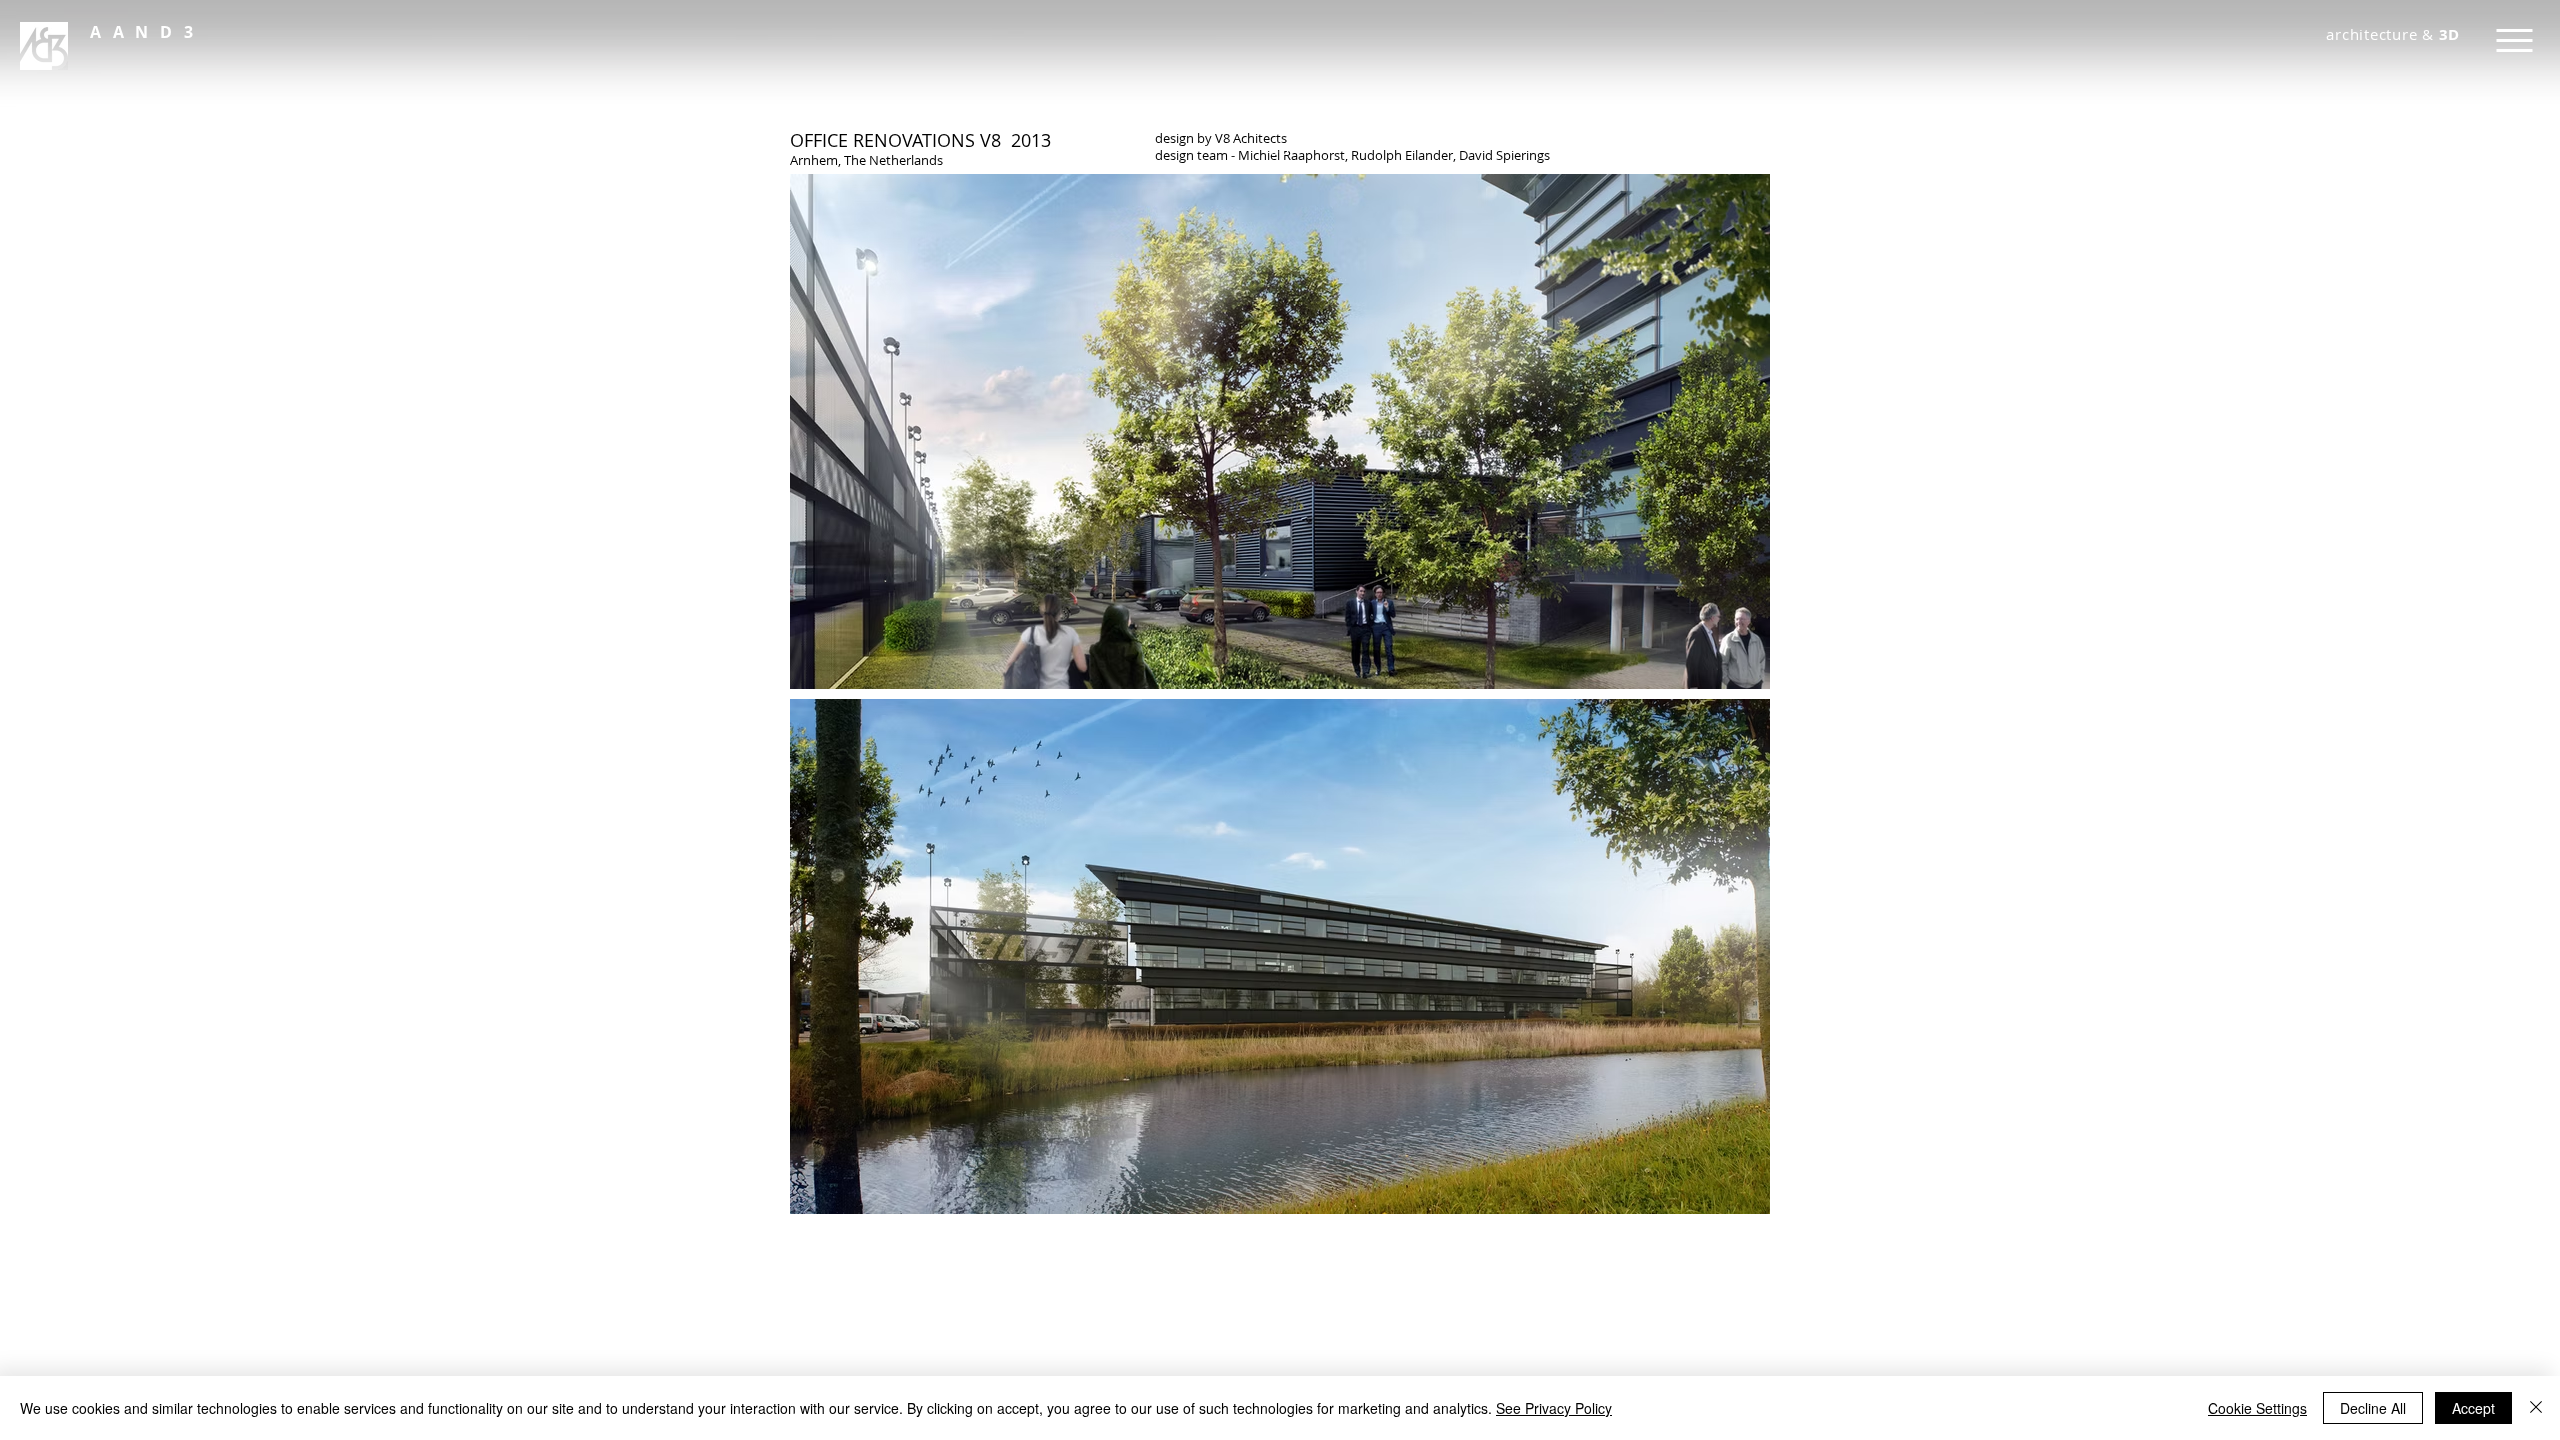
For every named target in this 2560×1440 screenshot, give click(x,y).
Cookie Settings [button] (2257, 1408)
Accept (2473, 1408)
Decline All (2373, 1408)
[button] (147, 32)
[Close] (2536, 1408)
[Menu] (2514, 40)
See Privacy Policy (1554, 1408)
